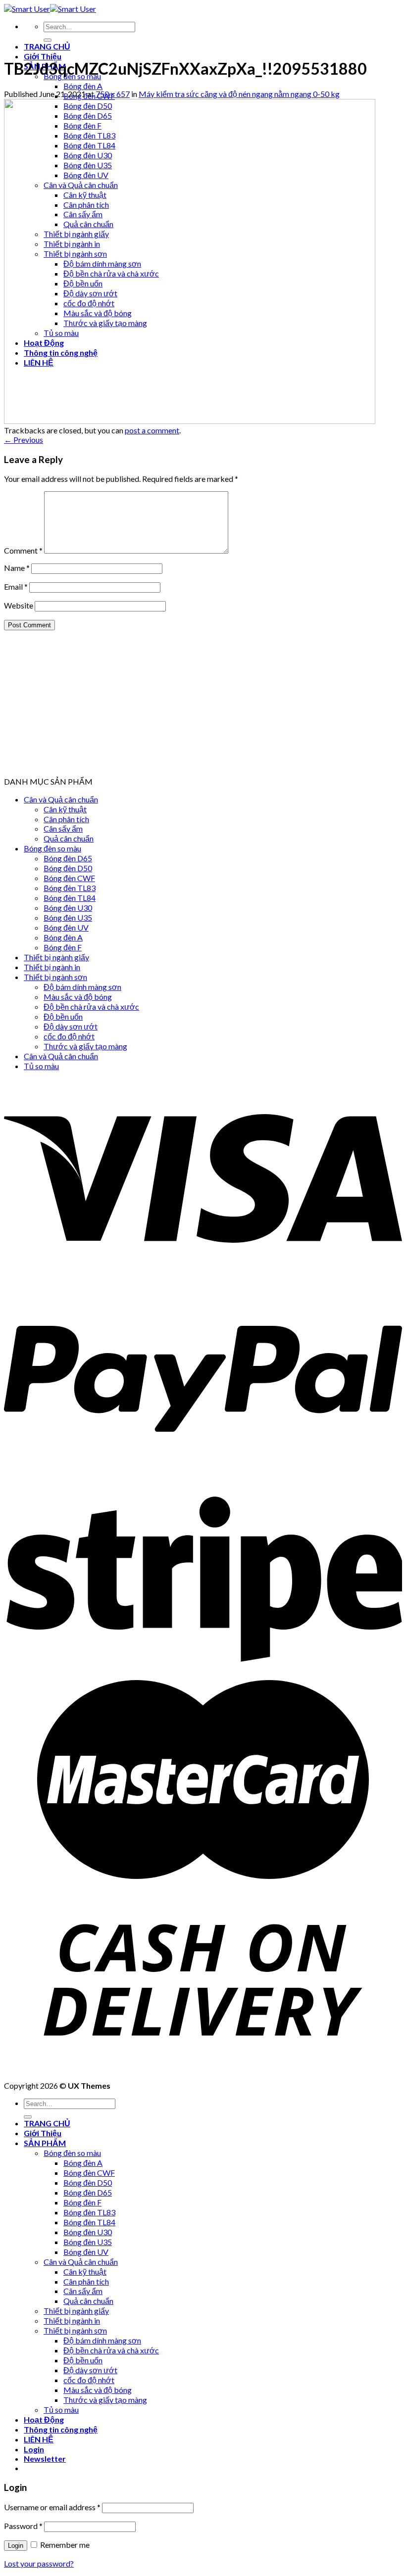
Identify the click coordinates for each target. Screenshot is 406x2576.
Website (19, 605)
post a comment (152, 430)
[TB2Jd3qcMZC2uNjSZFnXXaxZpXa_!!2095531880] (190, 421)
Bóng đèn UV (66, 927)
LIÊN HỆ (39, 2439)
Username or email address (52, 2507)
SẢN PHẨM (45, 2143)
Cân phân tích (66, 819)
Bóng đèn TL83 (70, 888)
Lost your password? (39, 2563)
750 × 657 (113, 94)
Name (17, 568)
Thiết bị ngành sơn (55, 977)
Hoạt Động (44, 2419)
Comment (23, 550)
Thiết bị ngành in (52, 967)
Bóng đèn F (63, 947)
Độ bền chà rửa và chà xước (91, 1007)
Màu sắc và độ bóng (78, 997)
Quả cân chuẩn (69, 838)
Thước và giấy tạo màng (85, 1046)
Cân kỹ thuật (65, 809)
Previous (24, 440)
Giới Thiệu (43, 56)
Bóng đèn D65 (68, 858)
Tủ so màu (41, 1066)
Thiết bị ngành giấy (56, 957)
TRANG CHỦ (47, 46)
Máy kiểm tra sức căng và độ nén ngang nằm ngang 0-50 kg (239, 94)
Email (16, 586)
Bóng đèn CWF (69, 878)
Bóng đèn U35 (68, 917)
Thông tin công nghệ (61, 2429)
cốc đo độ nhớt (69, 1036)
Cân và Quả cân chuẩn (61, 799)
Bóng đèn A (83, 86)
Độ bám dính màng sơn (82, 987)
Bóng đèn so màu (52, 848)
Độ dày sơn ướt (71, 1026)
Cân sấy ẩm (63, 828)
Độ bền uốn (63, 1016)
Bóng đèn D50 (68, 868)
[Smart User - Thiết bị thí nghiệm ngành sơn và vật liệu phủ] (50, 9)
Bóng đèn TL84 (70, 898)
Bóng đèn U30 (68, 908)
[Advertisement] (203, 707)
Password (23, 2526)
